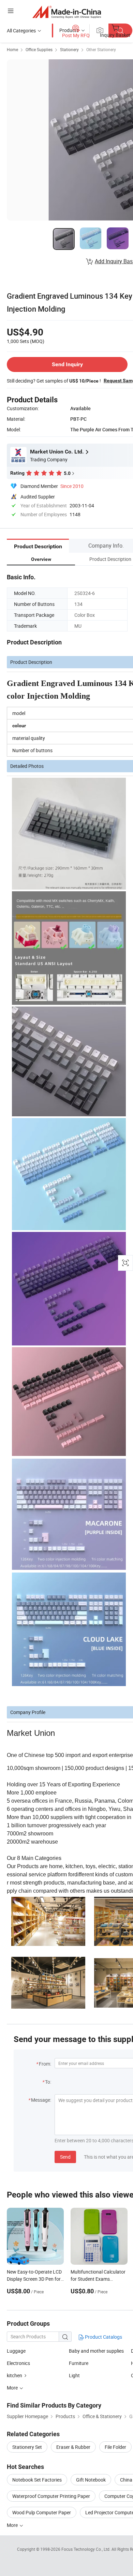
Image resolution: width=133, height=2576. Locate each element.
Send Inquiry (67, 364)
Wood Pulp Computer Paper (42, 2512)
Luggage (16, 2351)
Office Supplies (39, 49)
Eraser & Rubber (73, 2447)
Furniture (79, 2363)
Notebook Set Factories (37, 2480)
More (13, 2525)
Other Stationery (101, 49)
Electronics (18, 2363)
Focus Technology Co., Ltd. (86, 2549)
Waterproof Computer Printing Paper (51, 2496)
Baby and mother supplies (96, 2351)
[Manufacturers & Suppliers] (67, 12)
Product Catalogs (103, 2337)
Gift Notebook (91, 2480)
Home (12, 49)
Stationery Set (27, 2447)
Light (74, 2375)
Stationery (69, 49)
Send (65, 2157)
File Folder (115, 2447)
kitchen (14, 2375)
